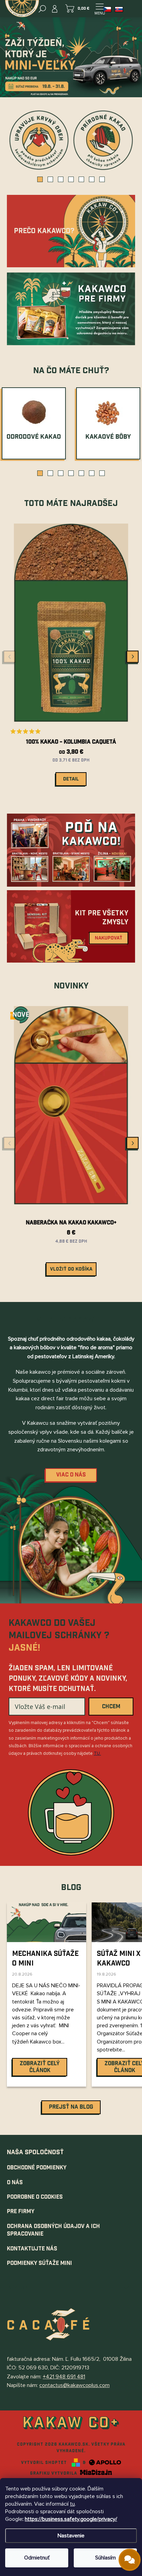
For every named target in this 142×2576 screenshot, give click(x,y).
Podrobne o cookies (35, 2197)
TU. (97, 1753)
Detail (71, 779)
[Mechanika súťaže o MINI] (47, 1922)
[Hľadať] (42, 9)
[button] (40, 179)
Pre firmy (21, 2212)
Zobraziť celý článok (40, 2067)
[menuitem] (34, 437)
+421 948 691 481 (64, 2377)
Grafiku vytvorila (54, 2473)
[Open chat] (130, 2560)
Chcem (111, 1707)
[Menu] (100, 9)
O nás (15, 2183)
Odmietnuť (37, 2558)
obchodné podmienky (37, 2168)
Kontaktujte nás (32, 2249)
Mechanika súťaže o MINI (45, 1959)
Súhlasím (105, 2558)
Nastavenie (71, 2536)
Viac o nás (71, 1475)
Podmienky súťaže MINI (39, 2263)
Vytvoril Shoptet (44, 2463)
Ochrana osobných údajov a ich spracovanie (53, 2230)
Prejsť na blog (71, 2107)
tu (72, 2504)
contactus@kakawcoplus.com (74, 2385)
